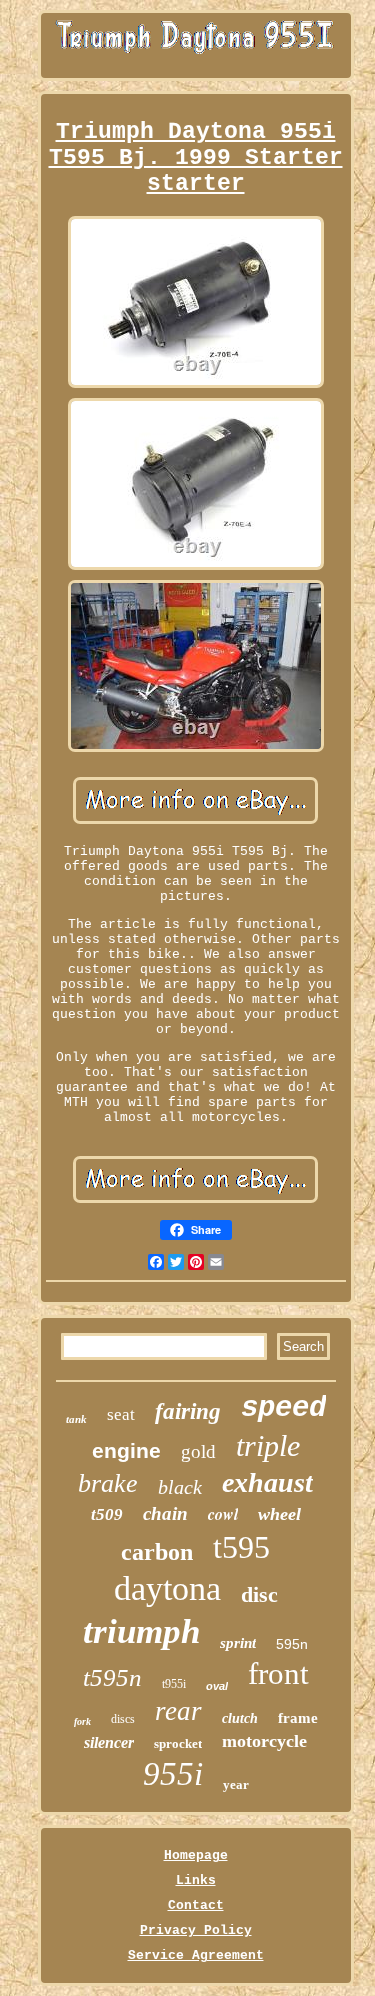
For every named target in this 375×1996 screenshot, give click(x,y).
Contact (196, 1905)
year (236, 1784)
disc (259, 1594)
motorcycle (264, 1741)
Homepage (196, 1855)
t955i (174, 1684)
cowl (223, 1514)
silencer (109, 1742)
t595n (112, 1677)
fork (82, 1721)
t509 (107, 1514)
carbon (157, 1552)
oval (217, 1686)
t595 (241, 1547)
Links (196, 1880)
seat (121, 1414)
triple (268, 1445)
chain (165, 1513)
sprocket (178, 1743)
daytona (167, 1588)
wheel (279, 1514)
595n (292, 1644)
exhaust (267, 1482)
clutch (240, 1718)
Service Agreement (196, 1955)
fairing (188, 1411)
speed (283, 1408)
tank (76, 1419)
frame (298, 1718)
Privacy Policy (196, 1930)
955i (173, 1774)
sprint (238, 1643)
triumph (141, 1631)
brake (108, 1483)
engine (126, 1450)
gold (198, 1451)
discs (123, 1719)
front (278, 1673)
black (180, 1487)
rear (178, 1711)
